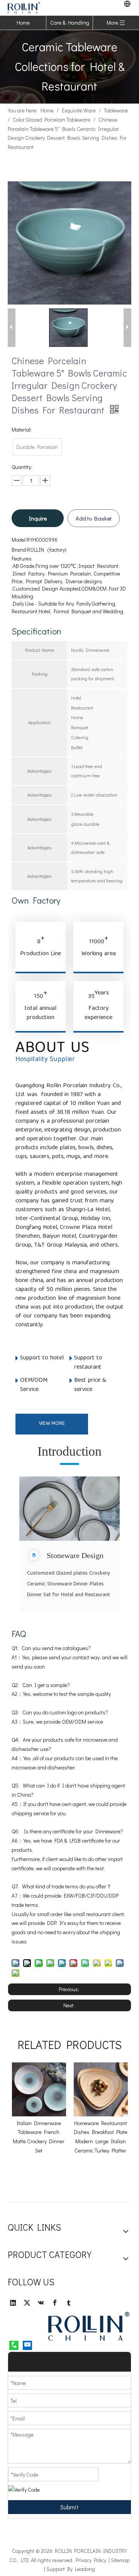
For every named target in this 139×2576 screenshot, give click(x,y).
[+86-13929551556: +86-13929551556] (14, 2345)
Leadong (85, 2569)
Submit (69, 2507)
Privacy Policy (91, 2560)
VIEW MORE (52, 1424)
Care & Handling (70, 23)
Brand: (19, 550)
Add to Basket (94, 518)
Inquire (38, 518)
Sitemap (120, 2560)
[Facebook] (55, 2303)
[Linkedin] (13, 2303)
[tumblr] (69, 2303)
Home (23, 23)
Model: (19, 540)
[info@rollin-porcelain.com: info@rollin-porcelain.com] (27, 2345)
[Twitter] (27, 2303)
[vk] (41, 2303)
